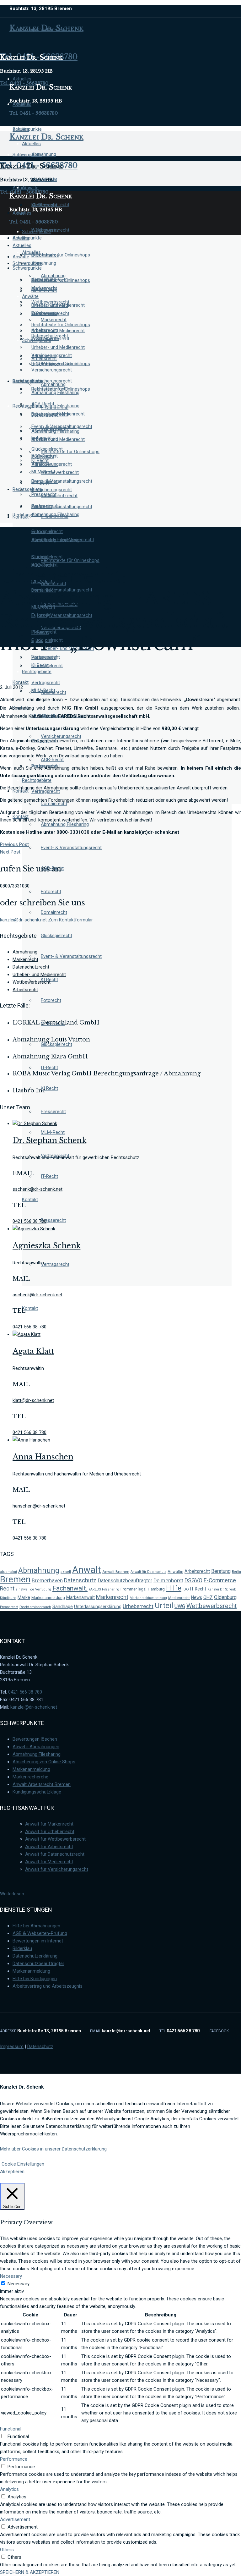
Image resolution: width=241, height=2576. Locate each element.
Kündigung (8, 1598)
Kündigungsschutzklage (37, 1792)
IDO (186, 1589)
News (197, 1597)
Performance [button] (14, 2459)
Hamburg (156, 1589)
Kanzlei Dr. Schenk (222, 1589)
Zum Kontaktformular (70, 920)
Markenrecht (25, 959)
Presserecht (9, 1607)
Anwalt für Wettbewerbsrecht (55, 1839)
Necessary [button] (11, 2276)
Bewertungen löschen (35, 1739)
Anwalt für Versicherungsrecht (57, 1869)
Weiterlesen (12, 1894)
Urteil (164, 1606)
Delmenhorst (168, 1581)
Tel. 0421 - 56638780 (34, 113)
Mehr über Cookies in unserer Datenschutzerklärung (53, 2149)
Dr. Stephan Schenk (49, 1140)
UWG (180, 1606)
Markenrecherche (30, 1777)
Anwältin (175, 1571)
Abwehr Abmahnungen (36, 1747)
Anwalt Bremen (116, 1572)
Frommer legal (134, 1589)
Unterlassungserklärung (98, 1607)
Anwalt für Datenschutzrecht (55, 1854)
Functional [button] (11, 2429)
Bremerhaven (47, 1581)
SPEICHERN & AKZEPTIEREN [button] (30, 2572)
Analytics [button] (9, 2489)
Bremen (15, 1579)
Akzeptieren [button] (12, 2172)
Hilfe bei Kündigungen (35, 1979)
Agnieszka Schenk (46, 1246)
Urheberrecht (138, 1606)
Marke (24, 1597)
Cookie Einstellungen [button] (23, 2164)
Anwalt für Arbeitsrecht (49, 1847)
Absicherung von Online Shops (44, 1762)
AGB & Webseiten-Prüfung (40, 1933)
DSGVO (193, 1580)
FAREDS (95, 1589)
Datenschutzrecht (31, 967)
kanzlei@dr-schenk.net (23, 920)
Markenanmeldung (48, 1598)
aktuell (66, 1572)
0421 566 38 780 (25, 1692)
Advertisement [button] (15, 2519)
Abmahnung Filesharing (37, 1754)
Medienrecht (179, 1598)
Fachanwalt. (70, 1588)
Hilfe (174, 1588)
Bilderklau (22, 1948)
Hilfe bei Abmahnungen (36, 1926)
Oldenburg (225, 1597)
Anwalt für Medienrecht (49, 1862)
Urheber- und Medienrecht (39, 975)
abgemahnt (8, 1572)
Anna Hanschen (43, 1457)
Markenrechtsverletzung (148, 1598)
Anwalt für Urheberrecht (50, 1832)
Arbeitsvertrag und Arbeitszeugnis (48, 1986)
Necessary (19, 2284)
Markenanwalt (80, 1597)
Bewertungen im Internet (38, 1941)
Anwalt (87, 1570)
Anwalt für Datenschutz (148, 1572)
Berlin (236, 1572)
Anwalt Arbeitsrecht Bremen (42, 1784)
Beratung (221, 1571)
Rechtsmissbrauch (35, 1607)
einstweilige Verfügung (33, 1589)
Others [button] (7, 2550)
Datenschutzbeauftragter (125, 1581)
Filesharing (111, 1589)
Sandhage (63, 1607)
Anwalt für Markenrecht (49, 1824)
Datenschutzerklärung (35, 1956)
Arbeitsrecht (25, 990)
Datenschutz (80, 1580)
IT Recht (198, 1589)
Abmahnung (25, 952)
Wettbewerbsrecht (32, 982)
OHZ (208, 1597)
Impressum (12, 2046)
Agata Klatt (33, 1351)
